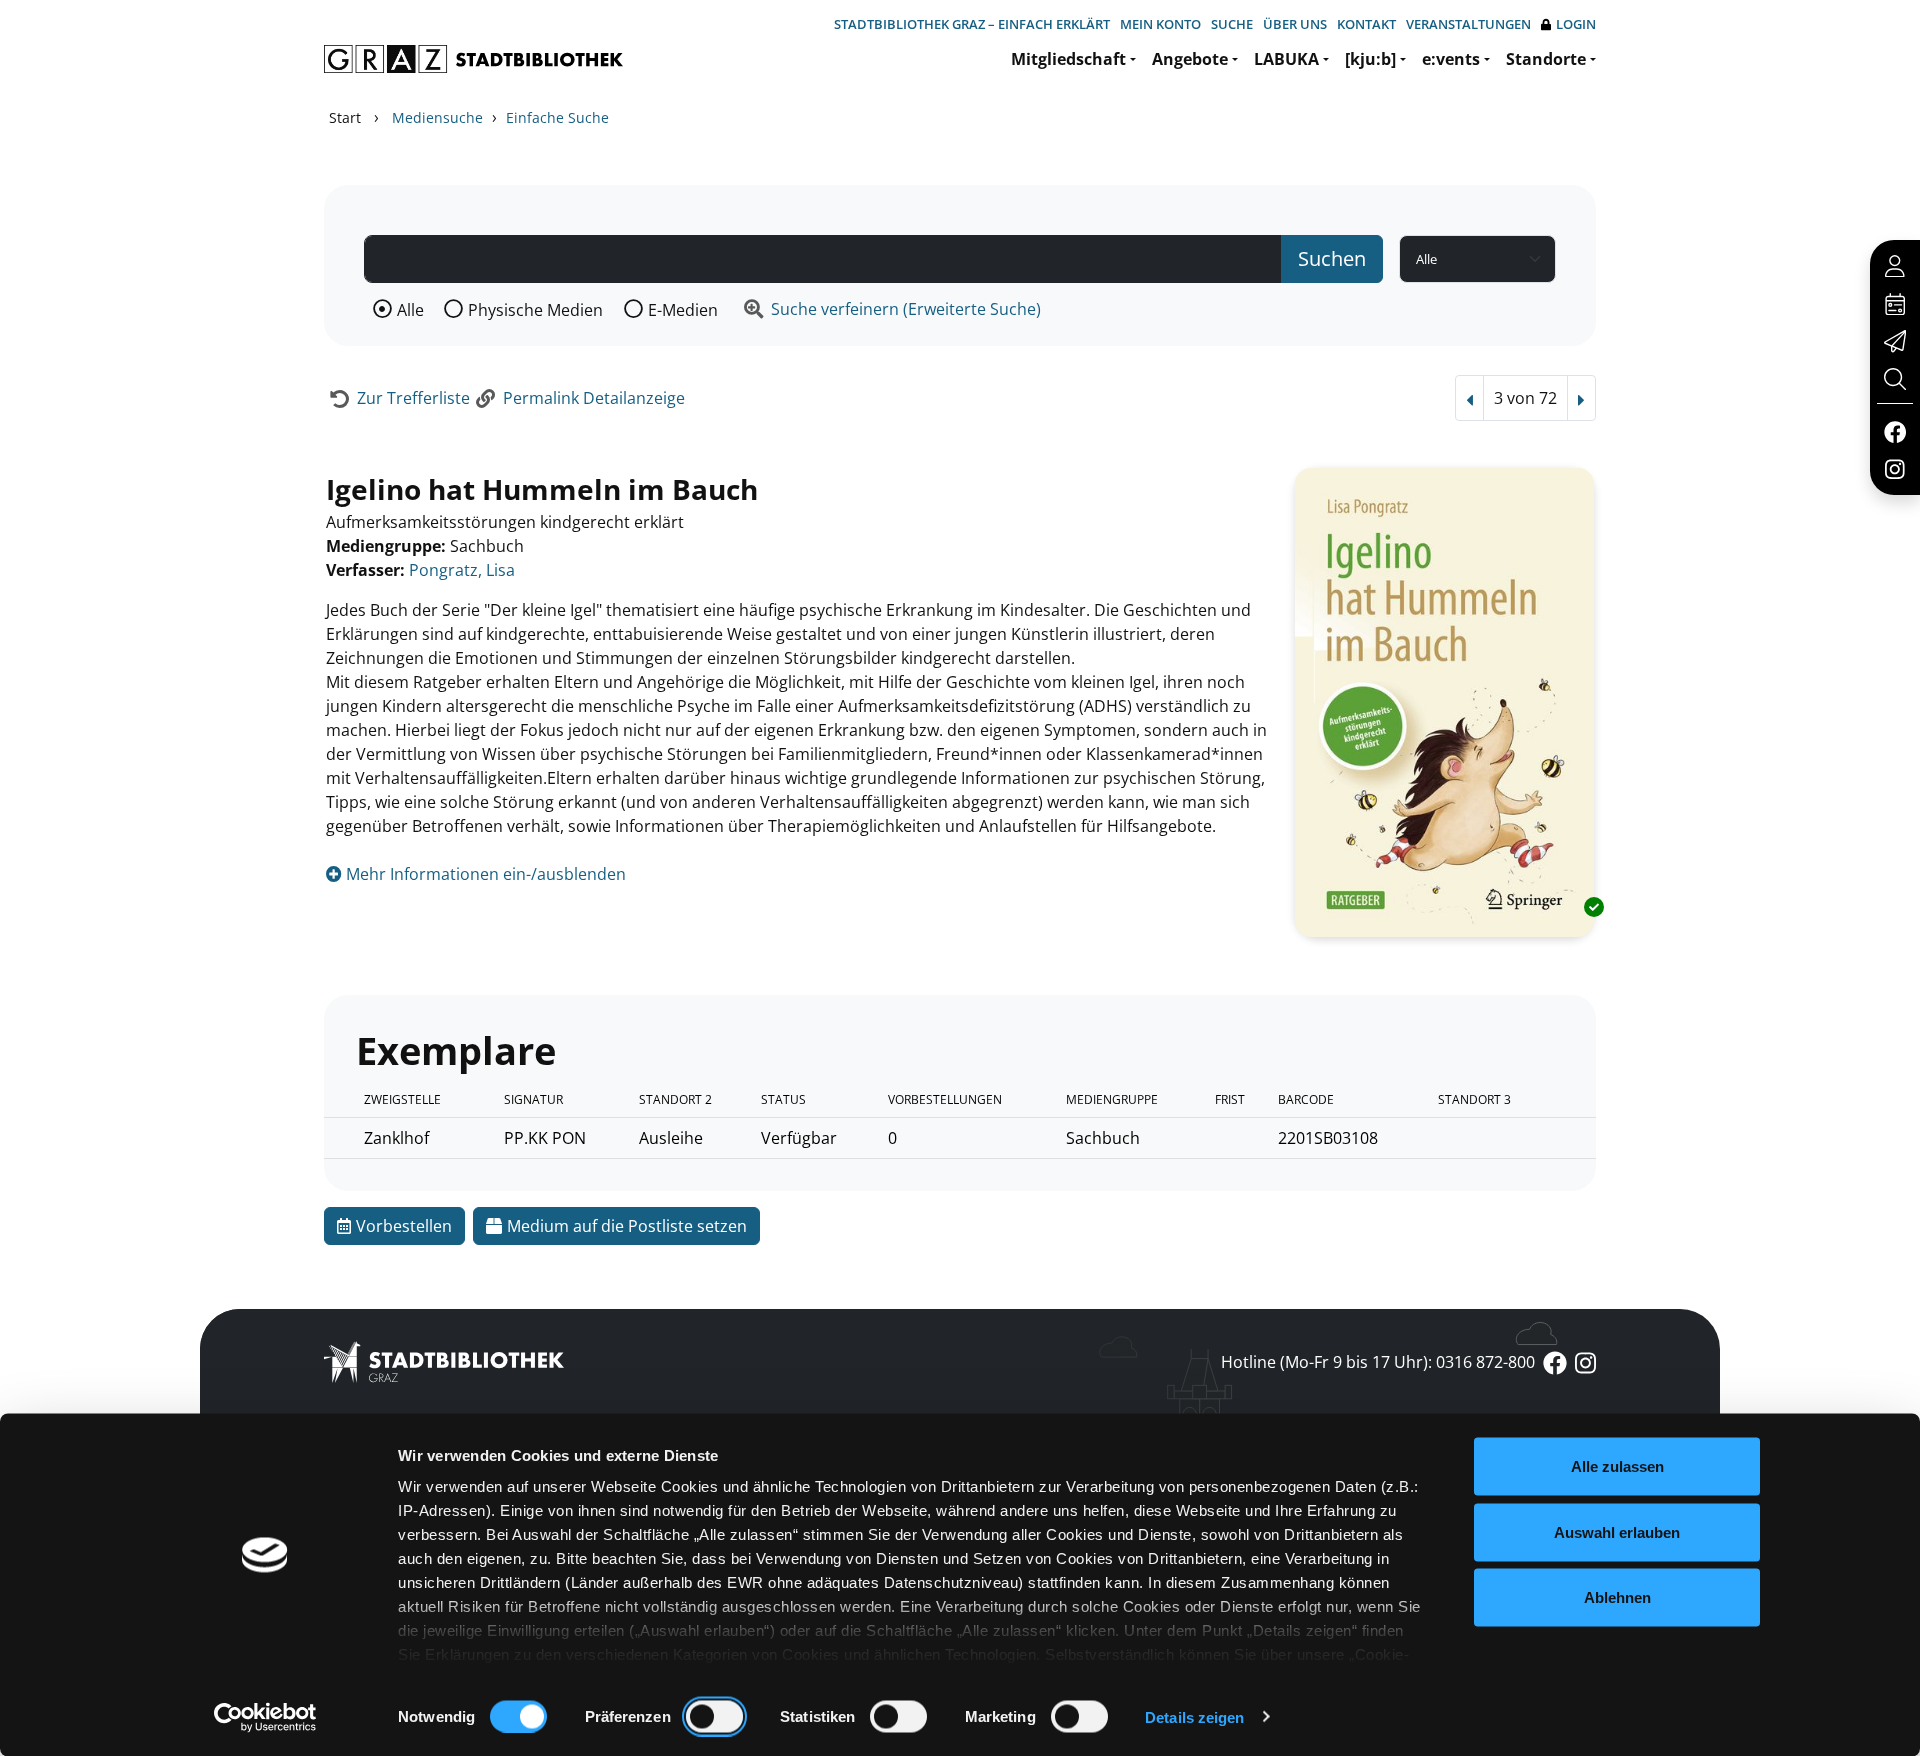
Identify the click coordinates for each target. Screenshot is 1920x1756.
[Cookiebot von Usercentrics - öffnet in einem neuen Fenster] (265, 1717)
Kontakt (1366, 24)
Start (345, 117)
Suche (1232, 24)
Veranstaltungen (1468, 24)
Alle (410, 310)
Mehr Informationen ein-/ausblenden (484, 874)
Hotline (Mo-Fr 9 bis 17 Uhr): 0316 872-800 (1378, 1362)
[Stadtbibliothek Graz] (473, 59)
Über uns (1295, 24)
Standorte (1546, 59)
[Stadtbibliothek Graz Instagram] (1895, 468)
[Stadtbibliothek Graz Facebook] (1894, 431)
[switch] (714, 1716)
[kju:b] (1370, 59)
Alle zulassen (1617, 1466)
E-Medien (683, 310)
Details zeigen (1194, 1716)
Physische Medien (535, 310)
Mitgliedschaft (1068, 59)
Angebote (1190, 59)
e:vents (1451, 59)
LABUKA (1286, 59)
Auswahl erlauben (1617, 1531)
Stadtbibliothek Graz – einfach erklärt (972, 24)
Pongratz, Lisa (462, 570)
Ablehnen (1617, 1597)
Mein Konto (1160, 24)
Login (1576, 24)
